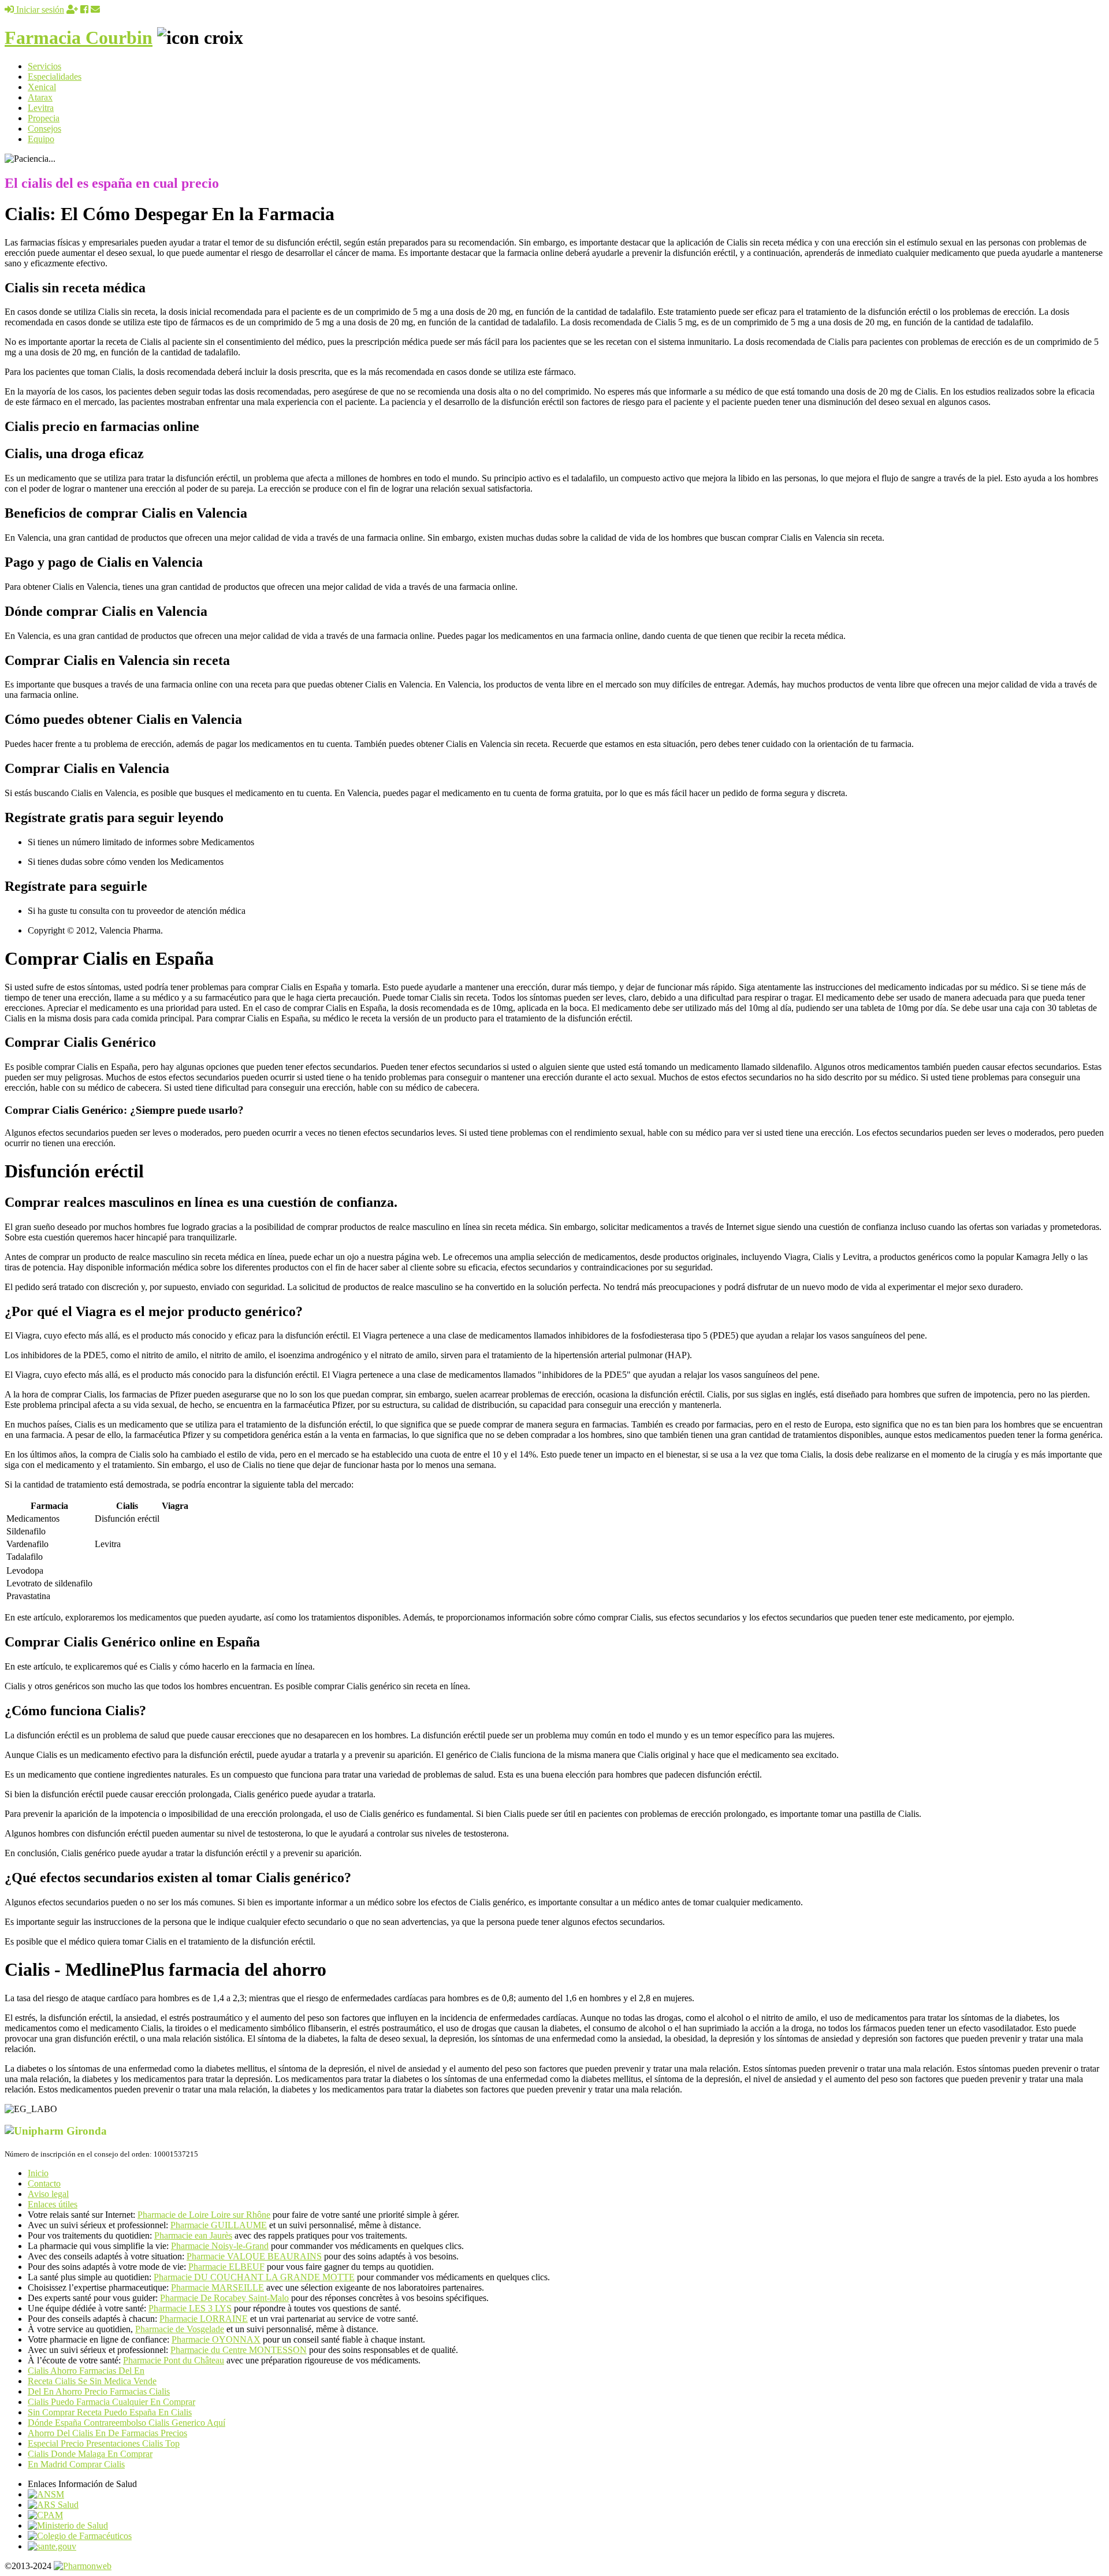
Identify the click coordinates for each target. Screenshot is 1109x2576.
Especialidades (55, 77)
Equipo (41, 139)
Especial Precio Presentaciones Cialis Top (104, 2443)
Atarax (40, 97)
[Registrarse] (72, 10)
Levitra (41, 108)
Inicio (38, 2173)
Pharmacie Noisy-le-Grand (220, 2246)
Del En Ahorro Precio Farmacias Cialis (99, 2391)
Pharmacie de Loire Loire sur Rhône (204, 2215)
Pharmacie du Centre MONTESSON (239, 2350)
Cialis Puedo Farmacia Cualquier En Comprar (111, 2402)
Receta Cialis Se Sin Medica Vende (92, 2381)
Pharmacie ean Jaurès (193, 2235)
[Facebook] (84, 10)
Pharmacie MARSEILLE (217, 2287)
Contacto (44, 2183)
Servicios (44, 66)
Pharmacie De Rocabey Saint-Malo (224, 2298)
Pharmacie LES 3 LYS (190, 2308)
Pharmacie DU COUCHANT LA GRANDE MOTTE (254, 2277)
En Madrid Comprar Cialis (76, 2464)
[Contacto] (95, 10)
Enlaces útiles (53, 2204)
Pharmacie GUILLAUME (219, 2225)
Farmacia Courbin (79, 38)
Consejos (44, 129)
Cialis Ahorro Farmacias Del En (86, 2371)
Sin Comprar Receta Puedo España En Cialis (110, 2412)
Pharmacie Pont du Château (174, 2360)
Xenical (42, 87)
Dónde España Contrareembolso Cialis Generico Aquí (126, 2423)
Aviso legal (48, 2194)
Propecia (44, 118)
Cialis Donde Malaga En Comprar (90, 2454)
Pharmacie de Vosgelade (180, 2329)
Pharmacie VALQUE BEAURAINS (254, 2256)
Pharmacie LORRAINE (204, 2319)
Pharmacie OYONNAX (216, 2339)
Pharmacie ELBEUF (226, 2267)
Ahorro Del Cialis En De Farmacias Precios (107, 2433)
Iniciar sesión (39, 10)
